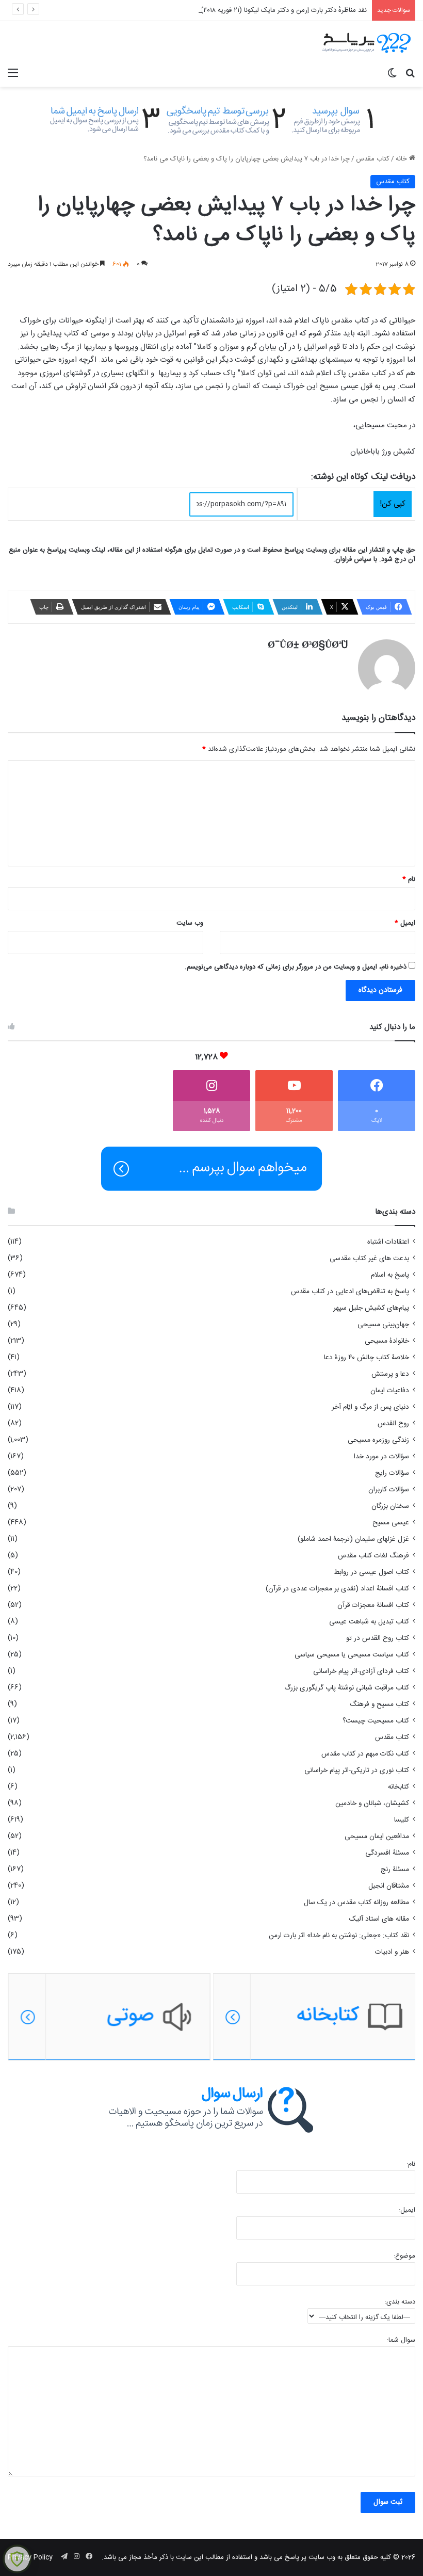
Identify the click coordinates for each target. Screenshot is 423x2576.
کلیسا (402, 1820)
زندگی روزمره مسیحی (378, 1440)
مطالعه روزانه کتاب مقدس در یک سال (356, 1903)
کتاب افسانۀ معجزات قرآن (373, 1605)
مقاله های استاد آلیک (379, 1919)
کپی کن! (393, 504)
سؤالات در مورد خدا (381, 1457)
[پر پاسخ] (366, 42)
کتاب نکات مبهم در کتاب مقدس (365, 1754)
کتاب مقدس (373, 159)
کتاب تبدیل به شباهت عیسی (369, 1622)
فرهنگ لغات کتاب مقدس (373, 1556)
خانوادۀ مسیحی (387, 1341)
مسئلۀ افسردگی (387, 1853)
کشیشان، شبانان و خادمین (372, 1804)
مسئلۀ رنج (395, 1870)
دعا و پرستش (390, 1374)
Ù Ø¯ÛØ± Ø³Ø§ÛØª (308, 646)
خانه (402, 159)
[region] (211, 2017)
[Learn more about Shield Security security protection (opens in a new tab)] (17, 2559)
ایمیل (405, 923)
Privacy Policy (30, 2557)
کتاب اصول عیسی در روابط (371, 1572)
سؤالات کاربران (389, 1490)
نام (409, 879)
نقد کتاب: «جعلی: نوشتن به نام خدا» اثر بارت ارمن (339, 1936)
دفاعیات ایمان (390, 1391)
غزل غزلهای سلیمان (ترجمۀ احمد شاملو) (353, 1539)
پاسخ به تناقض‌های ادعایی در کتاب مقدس (350, 1292)
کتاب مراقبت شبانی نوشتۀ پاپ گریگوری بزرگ (347, 1688)
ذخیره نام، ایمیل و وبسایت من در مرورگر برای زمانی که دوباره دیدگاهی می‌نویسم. (296, 967)
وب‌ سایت (190, 923)
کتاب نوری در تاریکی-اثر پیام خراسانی (357, 1770)
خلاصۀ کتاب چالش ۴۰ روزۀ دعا (367, 1358)
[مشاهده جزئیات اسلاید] (109, 2017)
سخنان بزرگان (390, 1506)
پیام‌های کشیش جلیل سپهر (371, 1308)
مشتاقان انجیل (389, 1886)
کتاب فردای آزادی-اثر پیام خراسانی (361, 1671)
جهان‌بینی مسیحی (383, 1325)
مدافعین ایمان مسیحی (377, 1837)
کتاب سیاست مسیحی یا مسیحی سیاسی (352, 1655)
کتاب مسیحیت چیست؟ (376, 1721)
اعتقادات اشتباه (388, 1242)
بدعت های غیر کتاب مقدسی (369, 1259)
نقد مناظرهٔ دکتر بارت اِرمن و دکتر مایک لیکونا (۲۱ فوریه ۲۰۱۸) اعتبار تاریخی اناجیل (256, 10)
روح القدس (393, 1424)
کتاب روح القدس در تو (378, 1638)
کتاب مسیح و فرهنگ (379, 1704)
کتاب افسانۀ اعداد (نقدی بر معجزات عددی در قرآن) (337, 1589)
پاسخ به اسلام (390, 1275)
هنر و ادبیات (392, 1952)
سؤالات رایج (392, 1473)
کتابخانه (398, 1787)
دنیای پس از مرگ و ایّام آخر (370, 1407)
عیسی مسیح (391, 1523)
